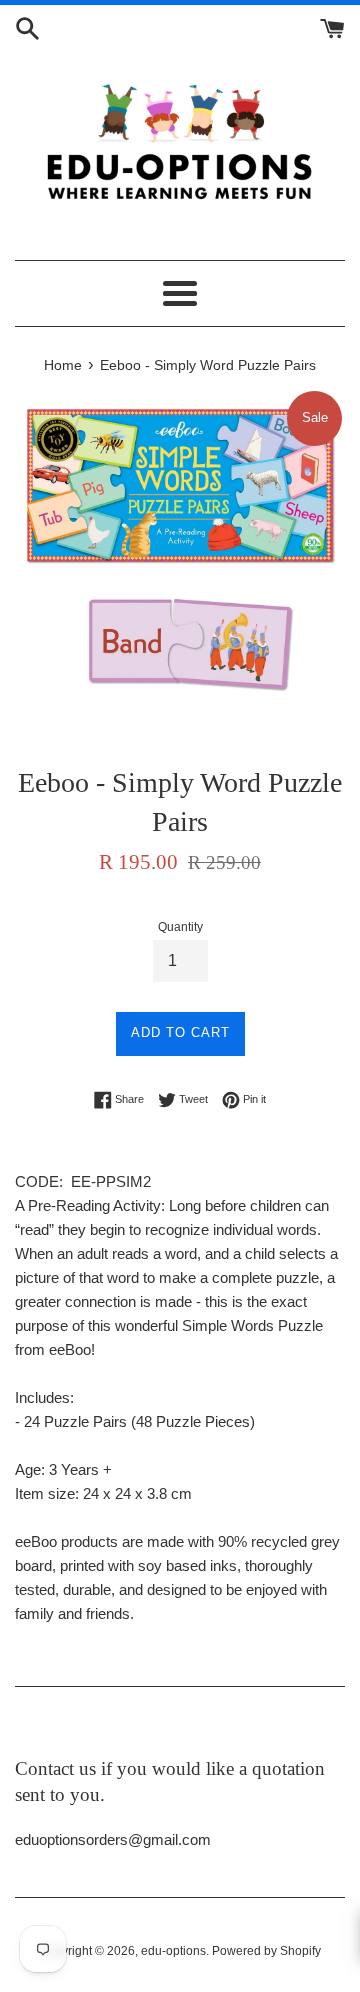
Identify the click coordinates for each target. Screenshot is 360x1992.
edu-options (173, 1951)
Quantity (180, 927)
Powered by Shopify (266, 1951)
